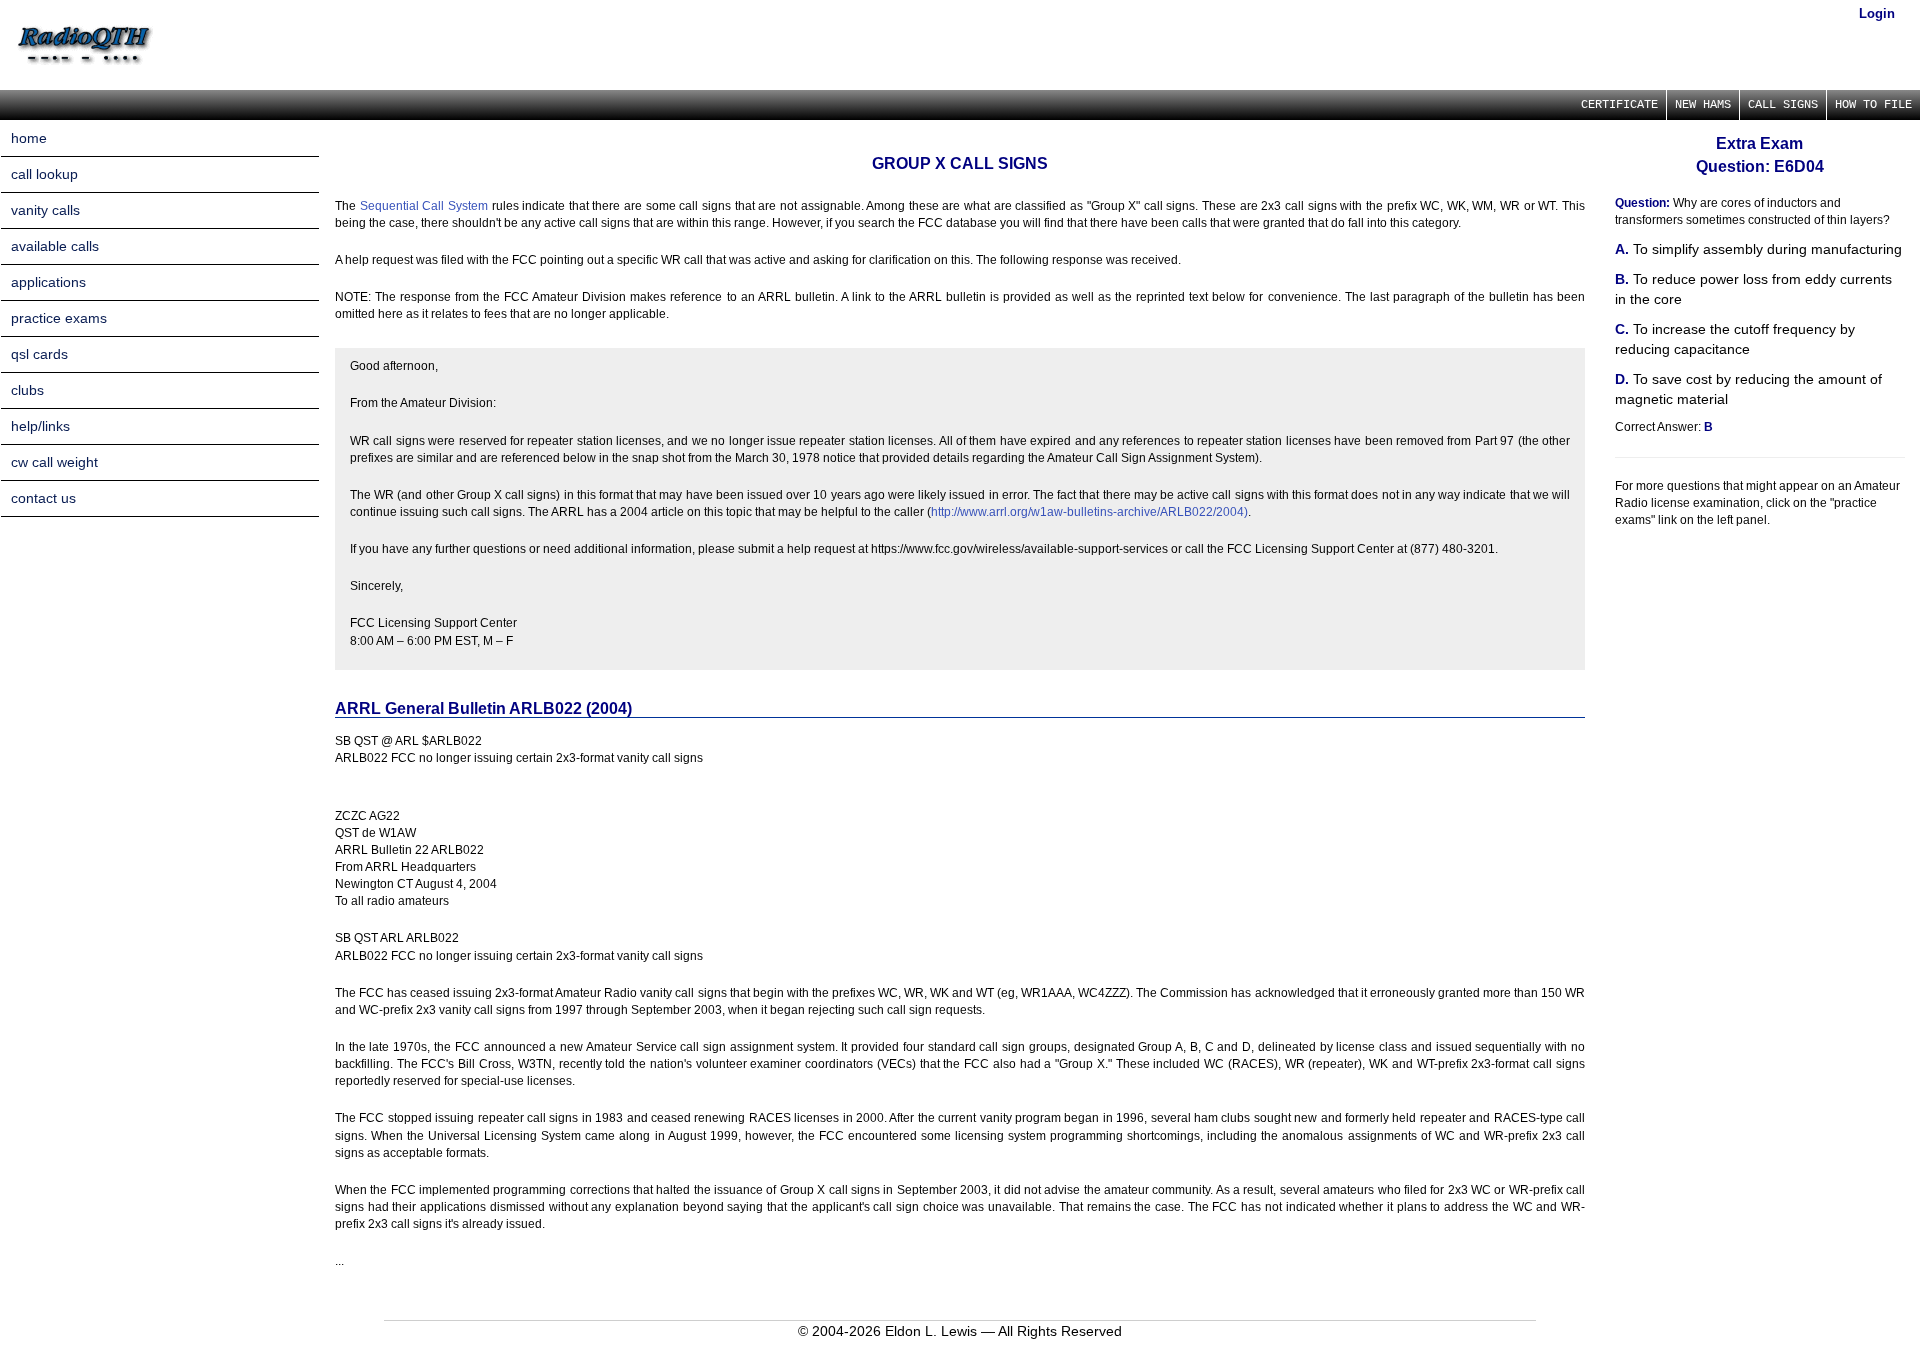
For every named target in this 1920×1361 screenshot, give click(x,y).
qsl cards (39, 354)
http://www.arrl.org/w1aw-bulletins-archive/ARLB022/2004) (1089, 512)
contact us (43, 498)
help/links (40, 426)
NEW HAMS (1703, 105)
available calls (55, 246)
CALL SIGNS (1783, 105)
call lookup (44, 174)
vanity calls (45, 210)
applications (48, 282)
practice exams (59, 318)
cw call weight (54, 462)
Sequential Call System (424, 206)
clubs (27, 390)
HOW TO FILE (1873, 105)
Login (1877, 13)
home (29, 138)
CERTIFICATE (1619, 105)
